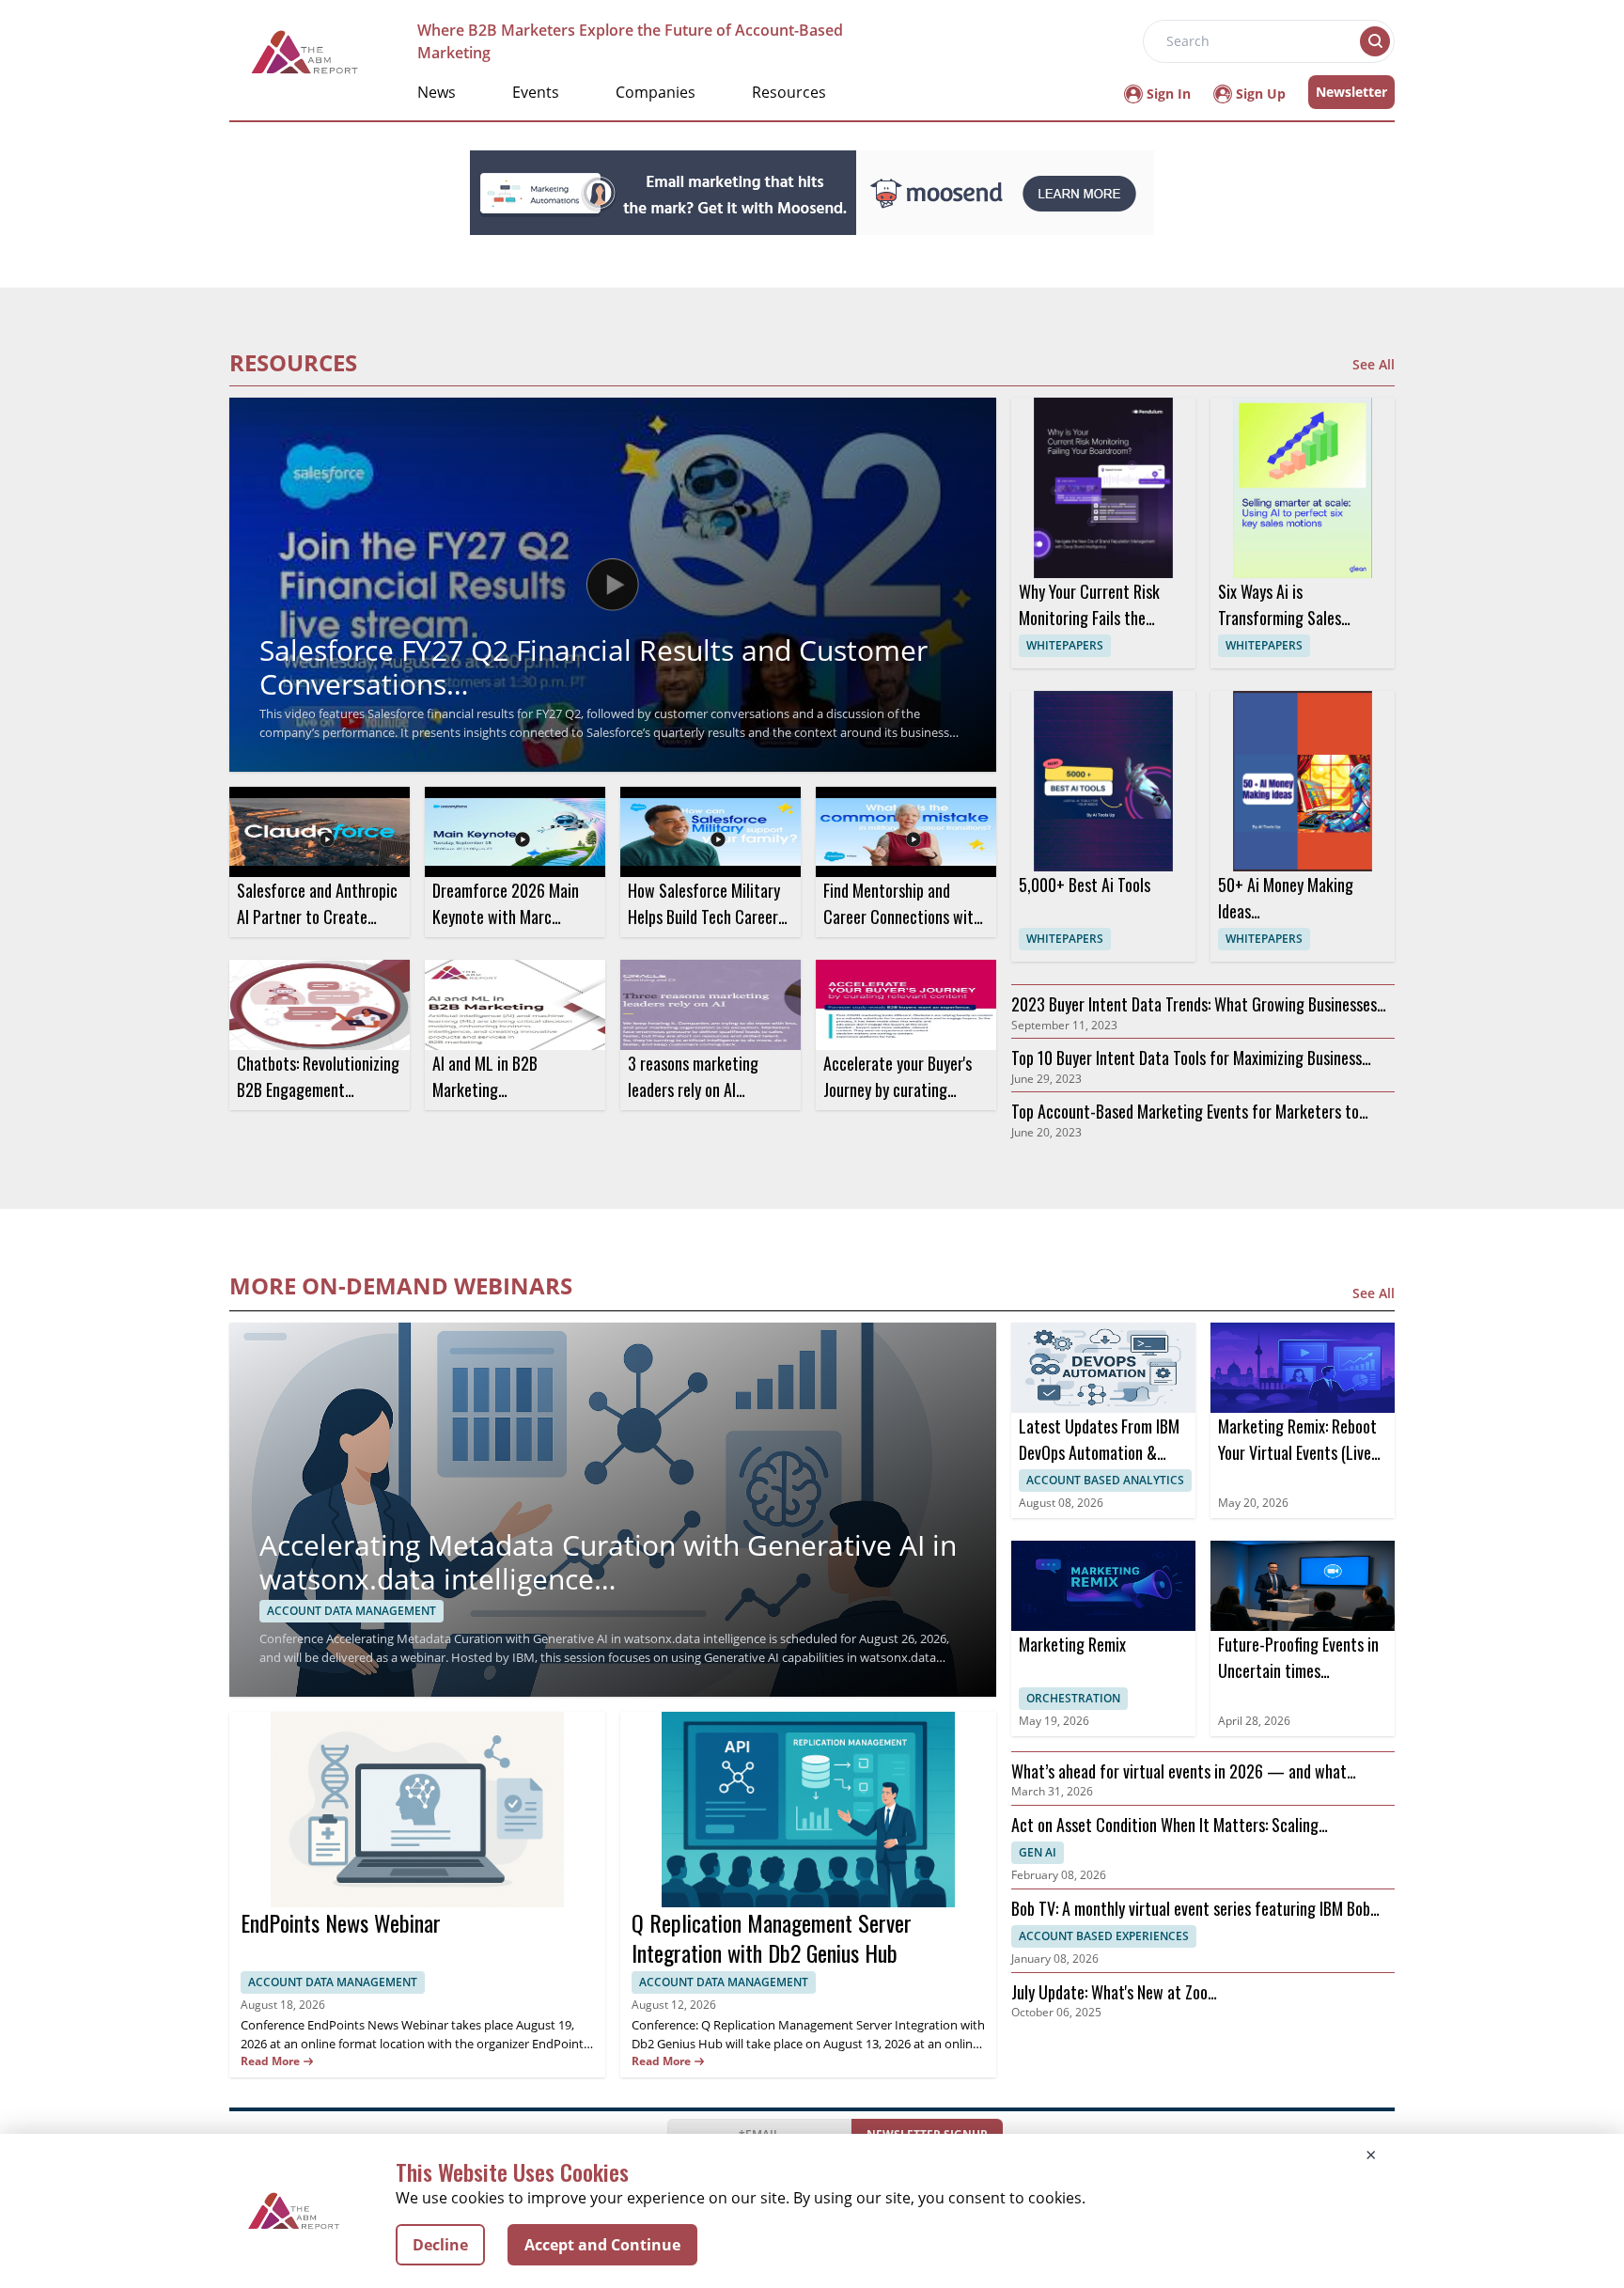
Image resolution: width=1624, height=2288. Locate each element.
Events (536, 92)
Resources (789, 92)
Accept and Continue (602, 2245)
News (437, 92)
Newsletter (1351, 92)
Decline (440, 2245)
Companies (656, 92)
